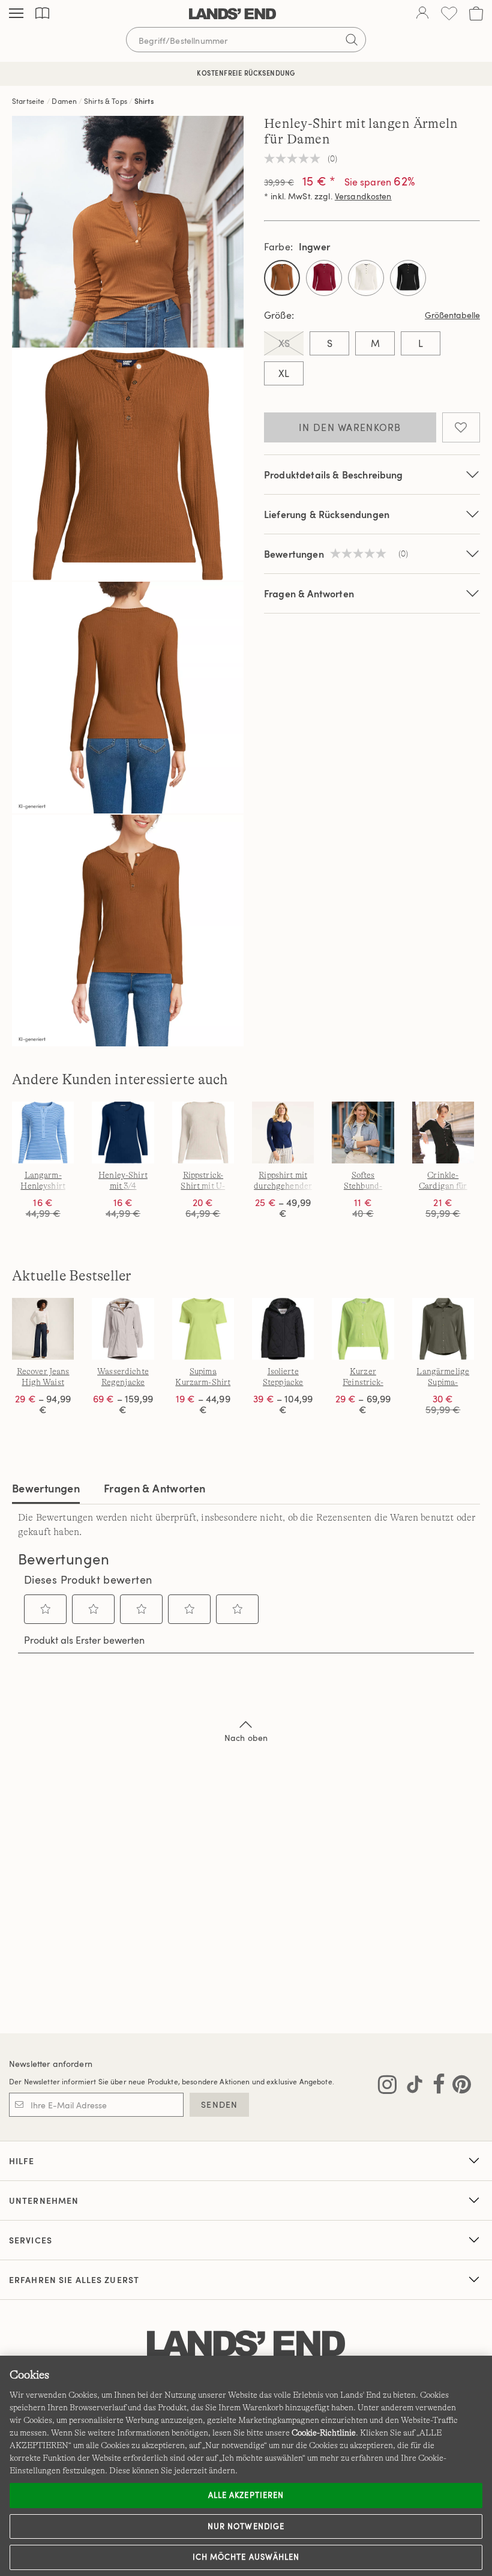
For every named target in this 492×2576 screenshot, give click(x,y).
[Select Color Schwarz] (408, 278)
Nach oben (246, 1738)
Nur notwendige (246, 2526)
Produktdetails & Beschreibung (334, 475)
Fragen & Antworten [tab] (154, 1488)
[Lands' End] (232, 14)
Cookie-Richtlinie (324, 2433)
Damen (64, 101)
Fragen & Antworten (309, 593)
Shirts (144, 101)
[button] (46, 1609)
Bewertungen (46, 1488)
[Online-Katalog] (42, 14)
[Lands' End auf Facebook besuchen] (435, 2087)
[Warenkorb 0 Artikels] (476, 14)
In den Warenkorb (350, 427)
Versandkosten (363, 196)
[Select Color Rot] (324, 278)
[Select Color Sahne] (366, 278)
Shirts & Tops (106, 101)
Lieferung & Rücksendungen (327, 514)
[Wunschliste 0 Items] (449, 14)
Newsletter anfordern (51, 2064)
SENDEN (219, 2104)
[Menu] (16, 14)
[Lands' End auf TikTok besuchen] (411, 2087)
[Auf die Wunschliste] (461, 427)
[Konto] (422, 14)
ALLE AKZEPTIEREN (246, 2495)
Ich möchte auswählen (246, 2557)
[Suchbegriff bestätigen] (352, 40)
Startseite (28, 101)
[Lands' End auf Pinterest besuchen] (458, 2087)
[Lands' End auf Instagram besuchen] (387, 2087)
